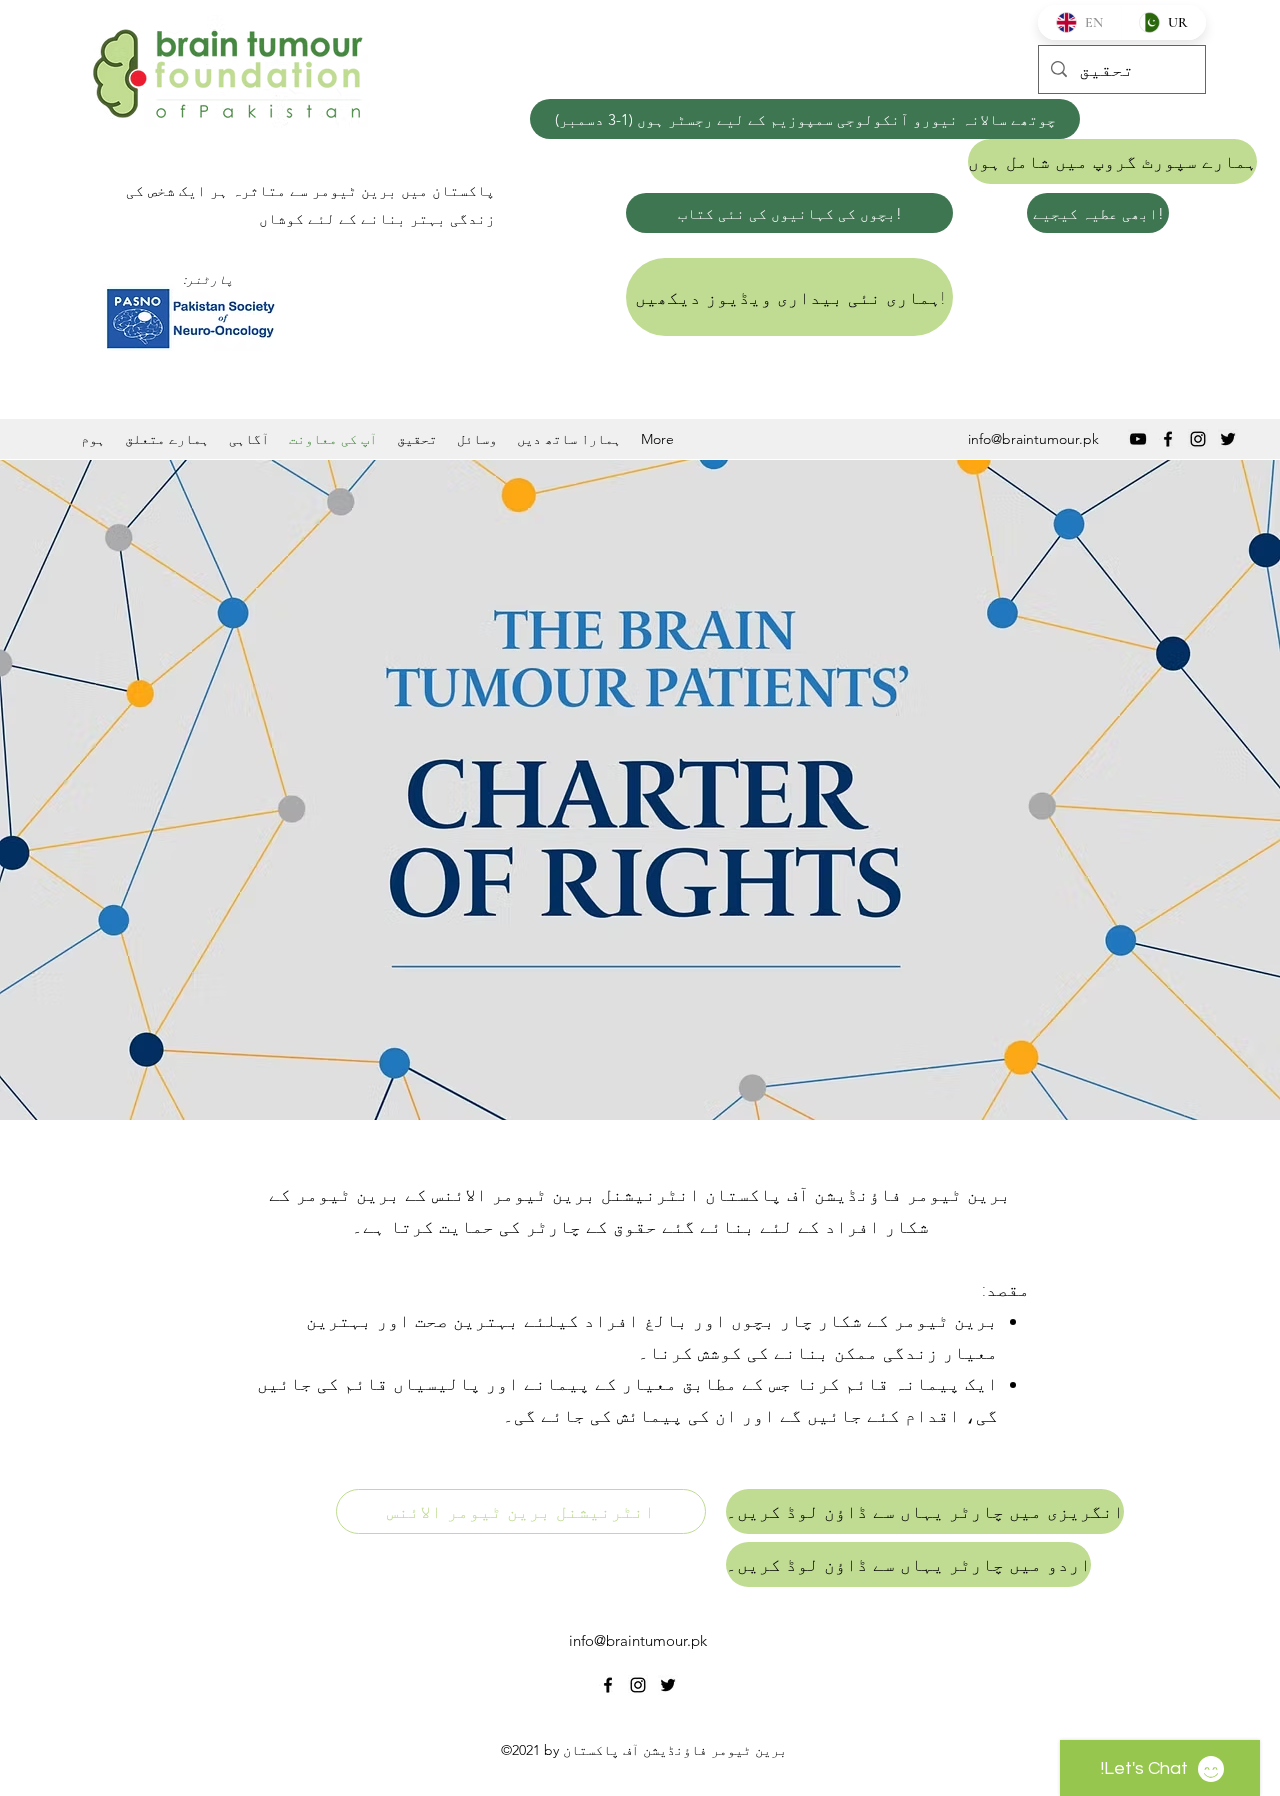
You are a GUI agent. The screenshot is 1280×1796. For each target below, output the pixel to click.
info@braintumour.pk (1033, 439)
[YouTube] (1138, 439)
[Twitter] (1228, 439)
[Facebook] (1168, 439)
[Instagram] (1198, 439)
